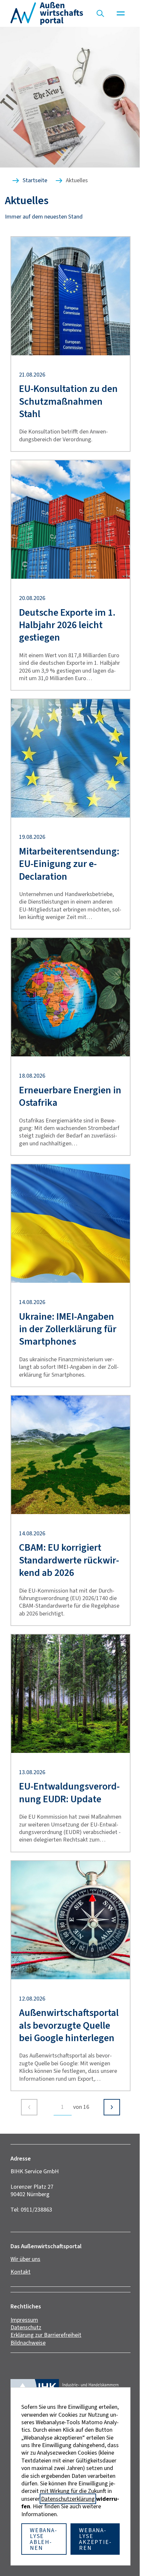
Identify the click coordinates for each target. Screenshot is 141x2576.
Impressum (24, 2320)
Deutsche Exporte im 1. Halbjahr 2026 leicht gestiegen (67, 625)
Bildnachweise (28, 2343)
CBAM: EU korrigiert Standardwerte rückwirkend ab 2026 (69, 1560)
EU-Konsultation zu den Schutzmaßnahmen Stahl (68, 401)
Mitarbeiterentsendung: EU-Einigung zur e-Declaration (69, 864)
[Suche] (100, 13)
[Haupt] (121, 13)
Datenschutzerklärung (68, 2499)
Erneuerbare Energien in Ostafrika (70, 1096)
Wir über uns (25, 2259)
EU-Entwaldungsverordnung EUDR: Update (69, 1793)
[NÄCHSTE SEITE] (112, 2107)
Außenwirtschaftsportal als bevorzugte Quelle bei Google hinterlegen (69, 2025)
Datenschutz (26, 2327)
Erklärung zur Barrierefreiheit (46, 2335)
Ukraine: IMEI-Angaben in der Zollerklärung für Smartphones (68, 1329)
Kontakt (20, 2272)
